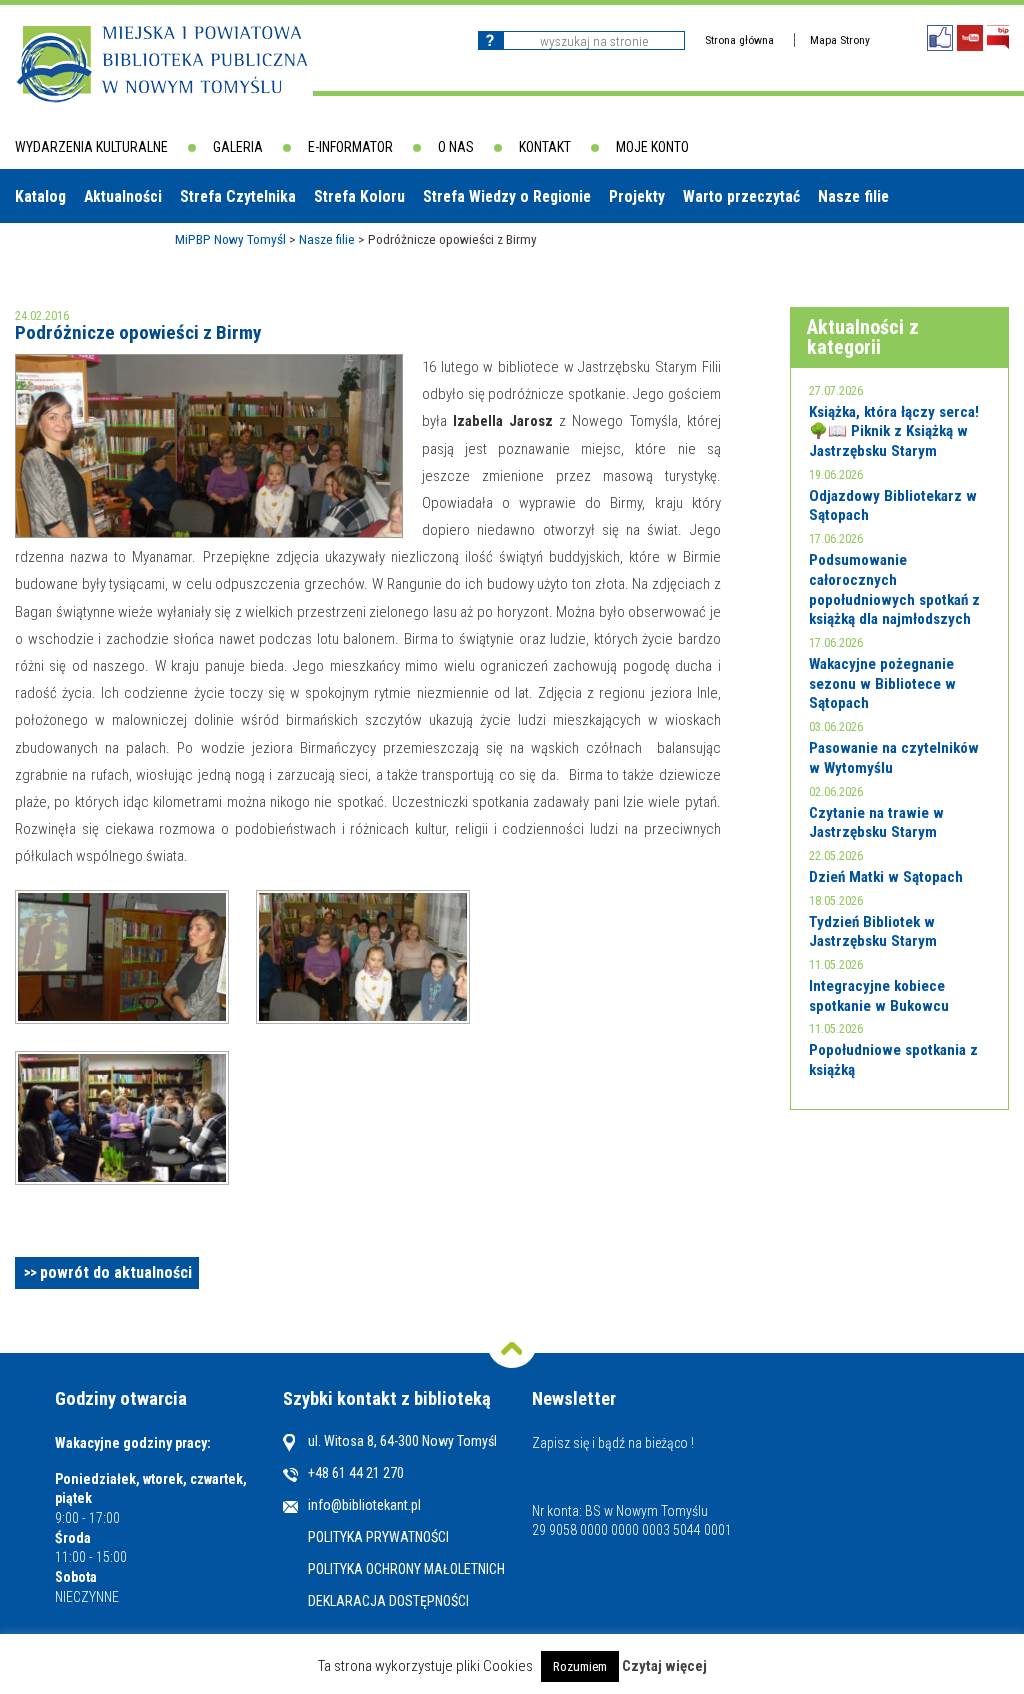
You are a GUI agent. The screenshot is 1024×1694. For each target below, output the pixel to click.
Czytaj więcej (664, 1666)
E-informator (350, 147)
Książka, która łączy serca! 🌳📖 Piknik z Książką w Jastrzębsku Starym (894, 431)
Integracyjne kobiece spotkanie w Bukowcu (879, 996)
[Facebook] (940, 38)
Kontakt (545, 147)
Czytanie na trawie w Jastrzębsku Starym (876, 823)
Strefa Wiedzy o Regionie (507, 196)
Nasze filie (853, 196)
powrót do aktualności (116, 1272)
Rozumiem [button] (580, 1666)
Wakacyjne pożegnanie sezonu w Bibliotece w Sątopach (882, 683)
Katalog (40, 196)
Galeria (238, 147)
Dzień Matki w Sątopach (886, 877)
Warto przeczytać (741, 196)
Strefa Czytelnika (238, 196)
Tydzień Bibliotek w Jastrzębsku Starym (873, 932)
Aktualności (123, 196)
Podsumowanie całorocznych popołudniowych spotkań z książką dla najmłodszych (894, 589)
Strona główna (739, 40)
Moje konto (652, 147)
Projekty (637, 196)
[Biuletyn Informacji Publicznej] (998, 37)
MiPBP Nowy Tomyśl (230, 239)
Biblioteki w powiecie (95, 249)
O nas (456, 147)
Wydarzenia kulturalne (91, 147)
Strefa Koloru (359, 196)
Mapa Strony (840, 40)
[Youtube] (970, 38)
